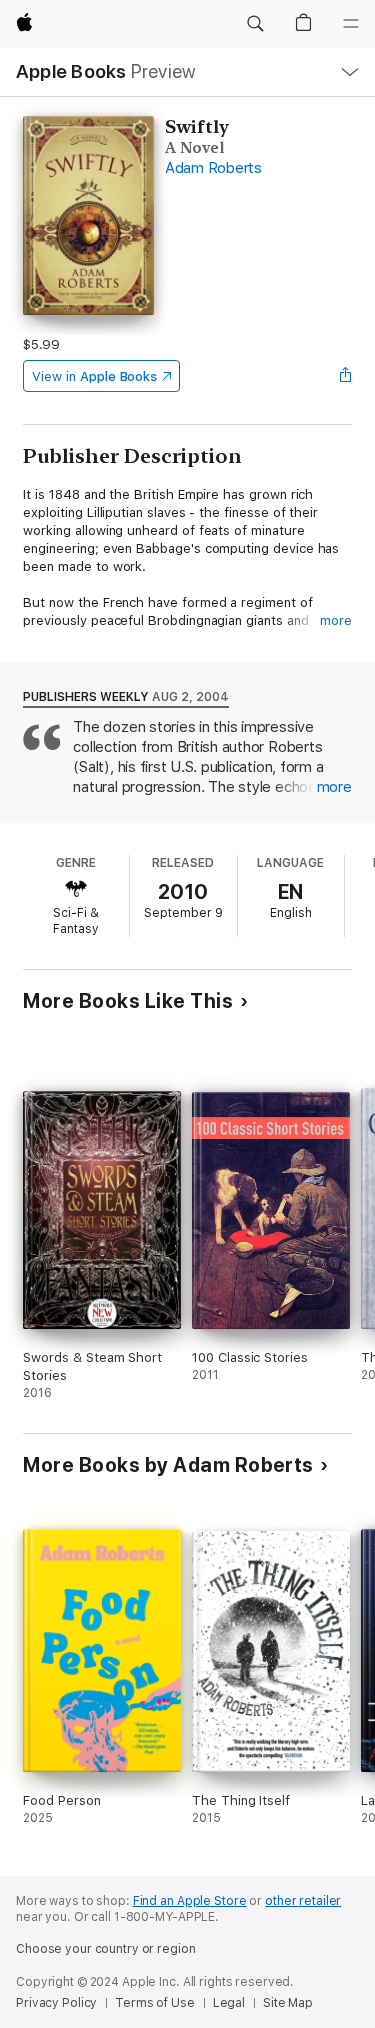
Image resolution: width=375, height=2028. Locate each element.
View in (94, 376)
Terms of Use (155, 2003)
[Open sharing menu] (346, 376)
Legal (229, 2003)
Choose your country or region (106, 1949)
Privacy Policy (56, 2003)
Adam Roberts (213, 168)
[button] (255, 24)
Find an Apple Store (190, 1901)
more (336, 620)
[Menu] (351, 24)
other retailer (303, 1901)
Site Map (288, 2003)
